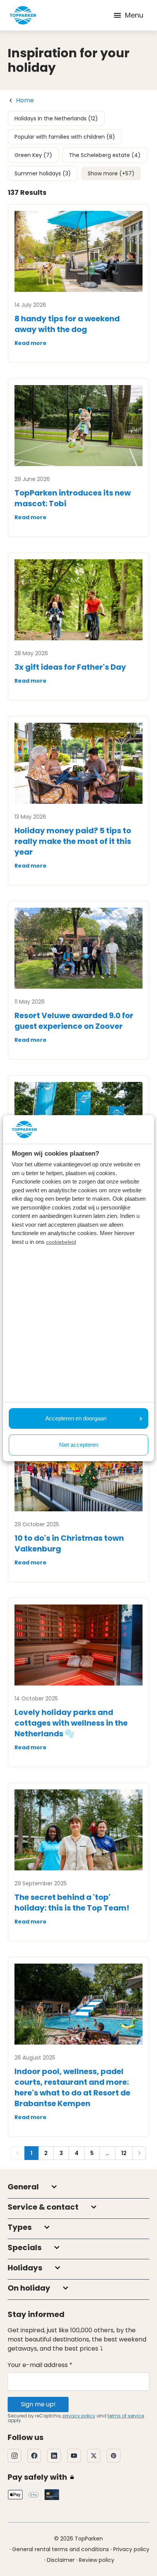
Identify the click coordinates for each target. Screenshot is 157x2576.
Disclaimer (61, 2560)
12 (124, 2153)
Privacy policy (131, 2549)
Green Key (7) (33, 155)
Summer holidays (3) (43, 173)
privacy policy (79, 2416)
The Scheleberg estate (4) (105, 155)
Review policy (97, 2560)
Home (25, 100)
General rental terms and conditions (61, 2549)
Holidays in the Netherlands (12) (56, 118)
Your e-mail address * (40, 2365)
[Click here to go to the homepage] (23, 15)
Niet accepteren (79, 1445)
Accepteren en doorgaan (76, 1418)
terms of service (126, 2416)
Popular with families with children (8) (65, 137)
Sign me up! (38, 2404)
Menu (134, 15)
